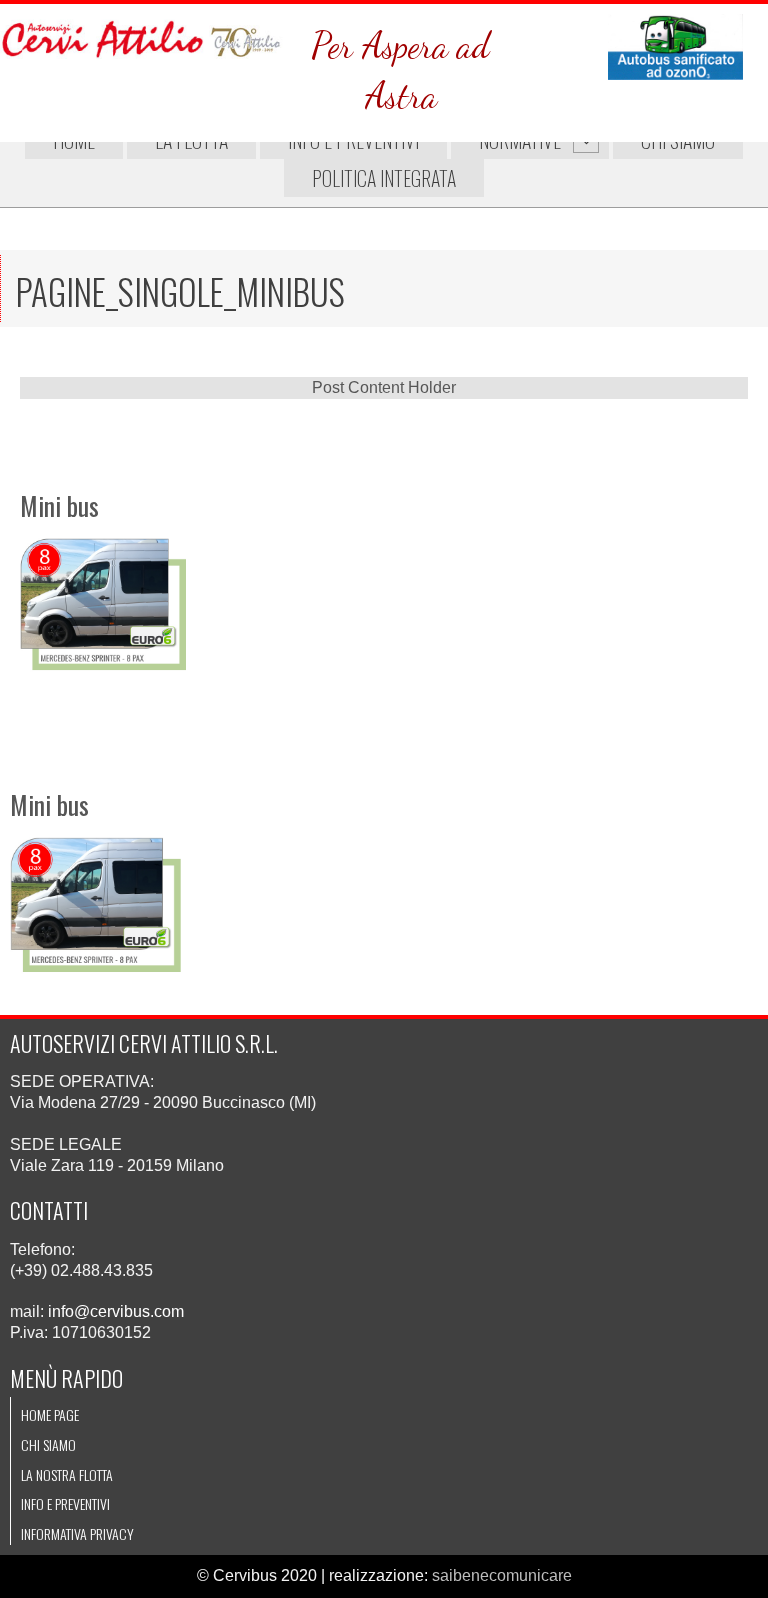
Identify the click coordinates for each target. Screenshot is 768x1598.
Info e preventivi (65, 1503)
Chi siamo (48, 1444)
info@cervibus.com (116, 1311)
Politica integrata (384, 178)
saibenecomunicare (502, 1575)
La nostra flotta (67, 1474)
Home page (50, 1414)
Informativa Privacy (77, 1533)
